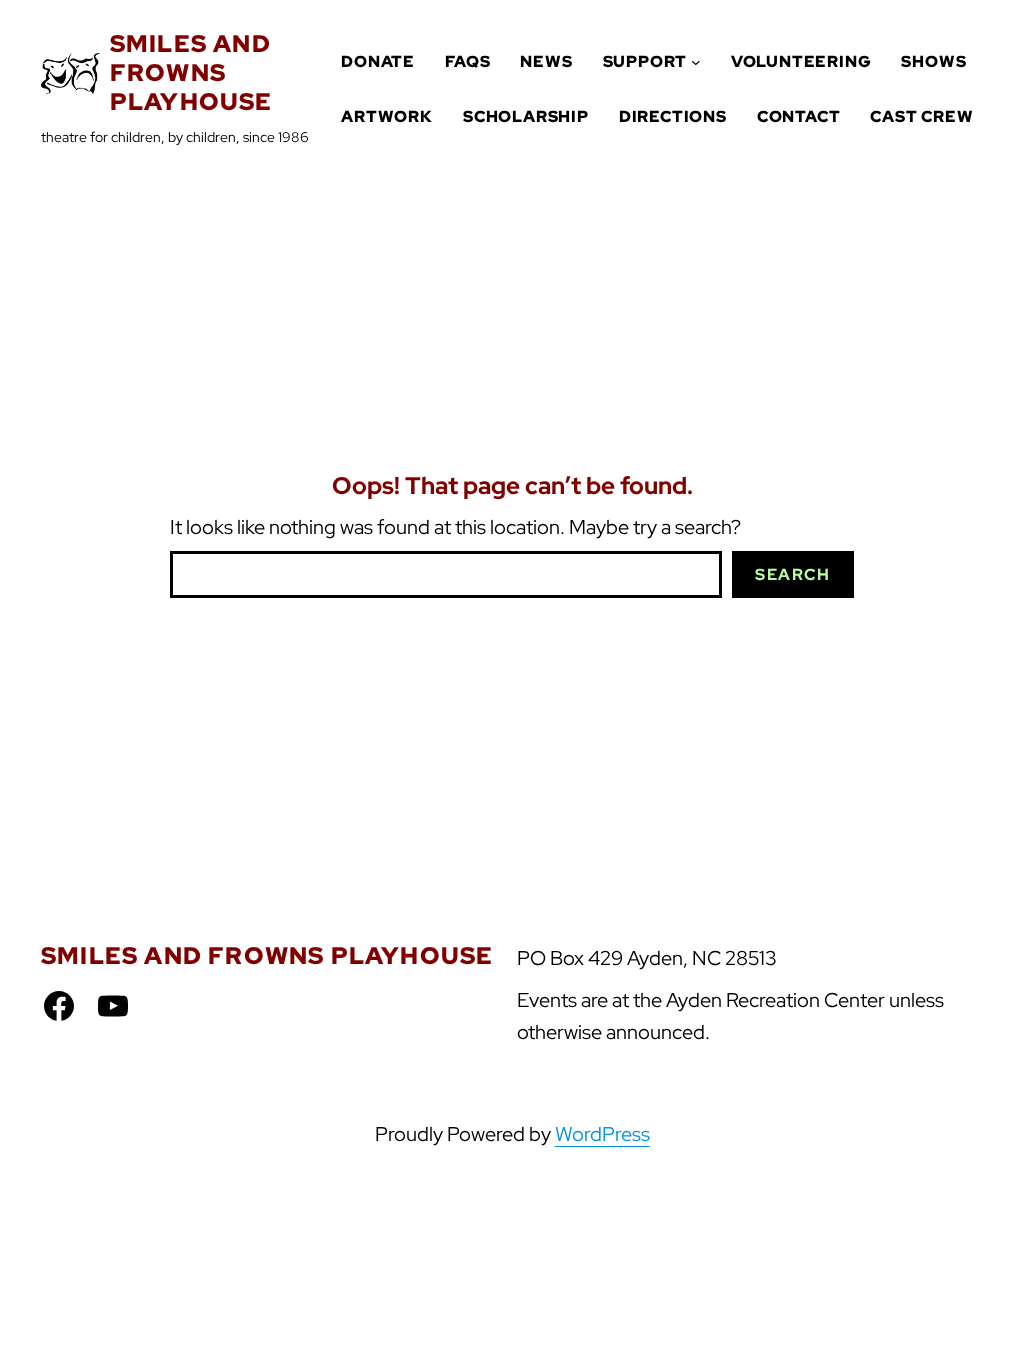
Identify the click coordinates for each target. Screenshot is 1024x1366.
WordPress (602, 1134)
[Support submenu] (696, 62)
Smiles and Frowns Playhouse (191, 72)
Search (793, 574)
